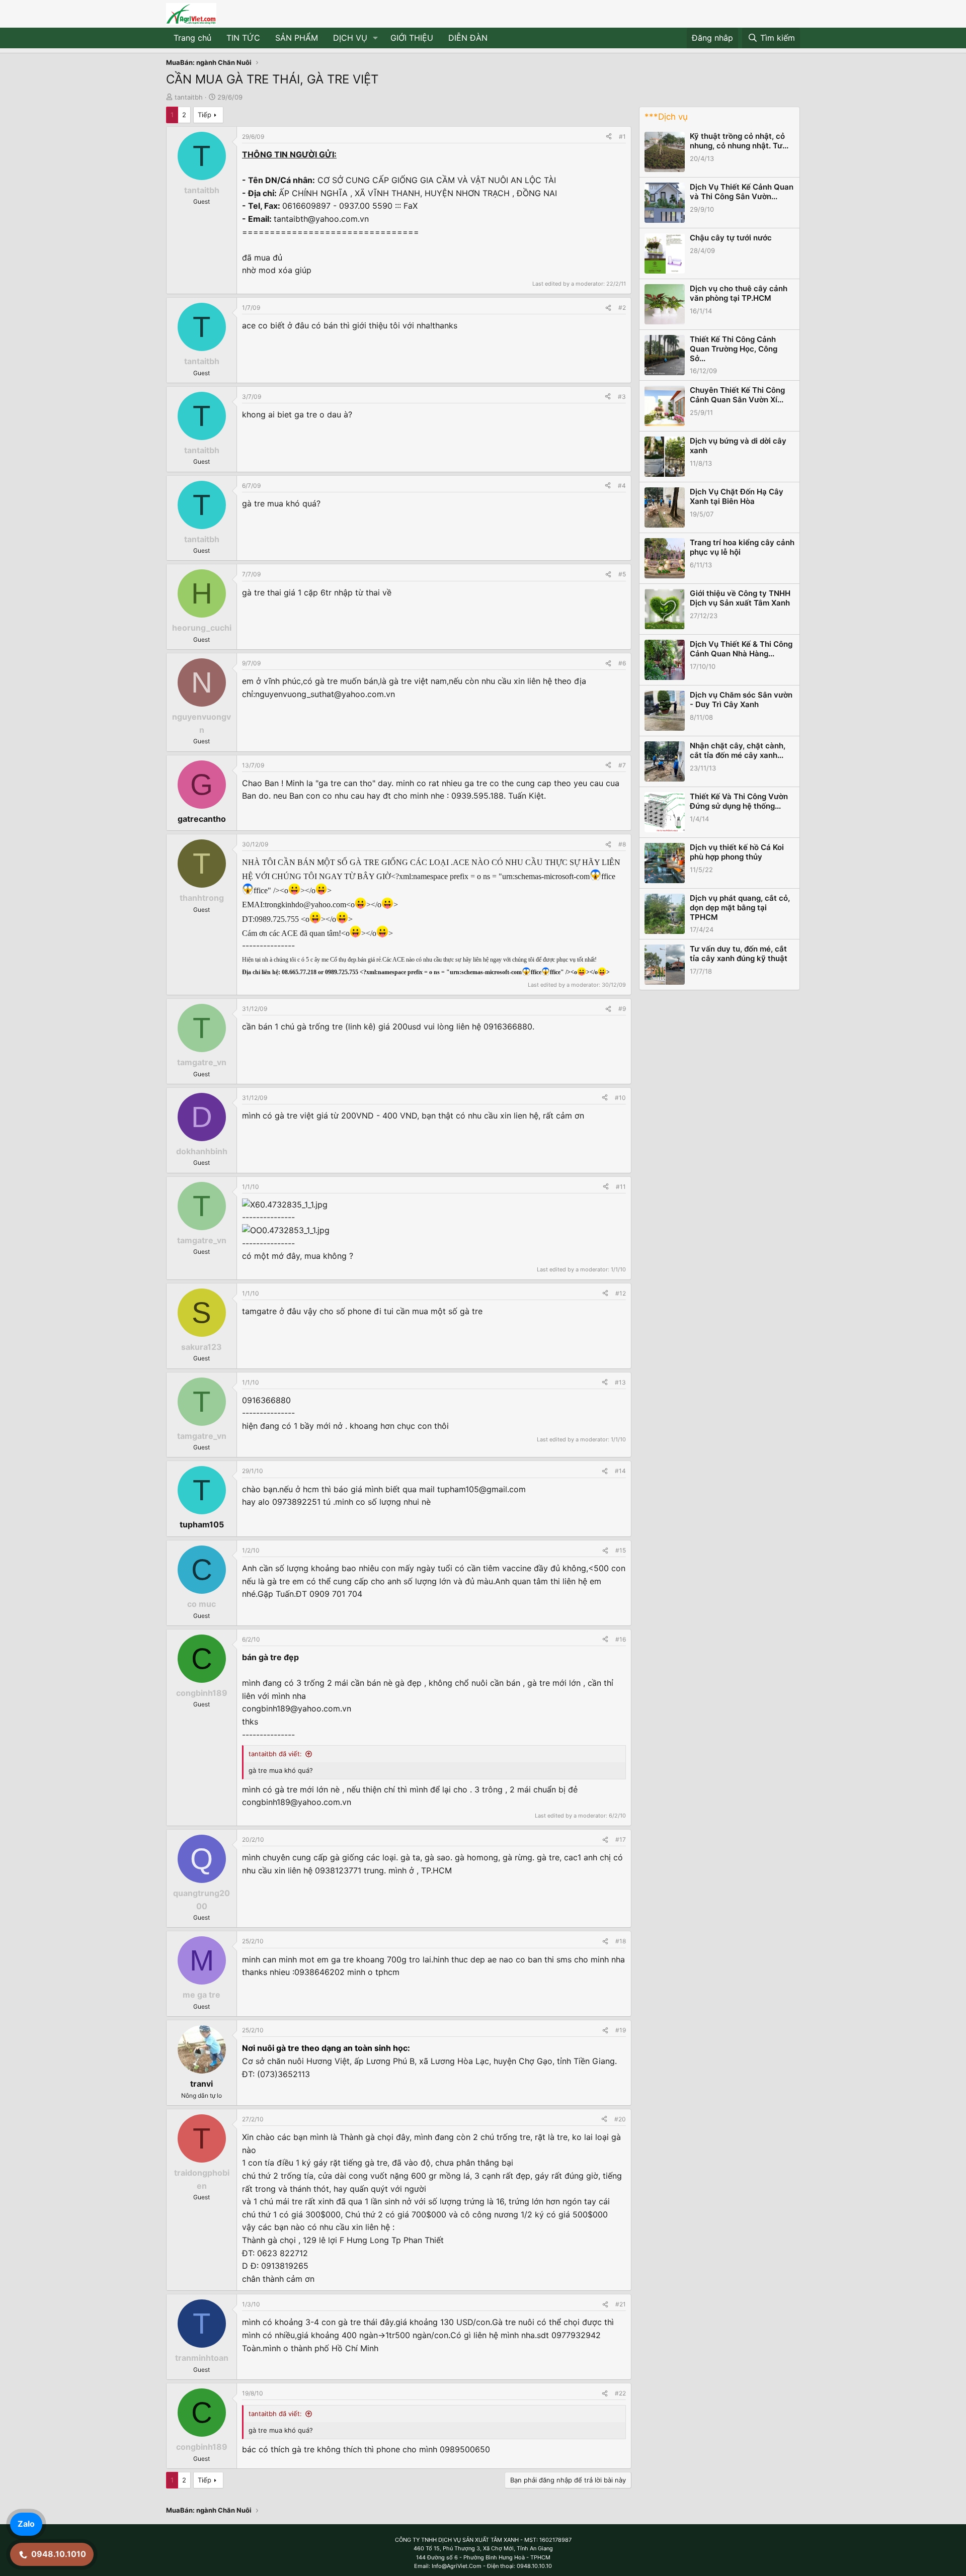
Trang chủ (192, 38)
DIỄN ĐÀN (468, 38)
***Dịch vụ (666, 117)
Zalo (26, 2524)
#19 (621, 2030)
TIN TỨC (243, 38)
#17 (621, 1839)
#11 (621, 1187)
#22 (620, 2393)
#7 (622, 765)
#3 (622, 397)
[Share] (609, 137)
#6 (622, 663)
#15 (621, 1550)
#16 (621, 1639)
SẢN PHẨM (297, 38)
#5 (622, 574)
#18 (621, 1941)
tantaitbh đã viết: (275, 1754)
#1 (622, 137)
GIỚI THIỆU (412, 38)
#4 (622, 486)
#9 (622, 1009)
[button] (376, 38)
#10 (620, 1098)
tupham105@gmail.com (481, 1489)
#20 (620, 2119)
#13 (620, 1382)
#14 (620, 1471)
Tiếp (205, 115)
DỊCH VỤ (350, 38)
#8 (622, 844)
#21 (621, 2304)
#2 (622, 308)
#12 (621, 1293)
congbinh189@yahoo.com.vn (297, 1708)
